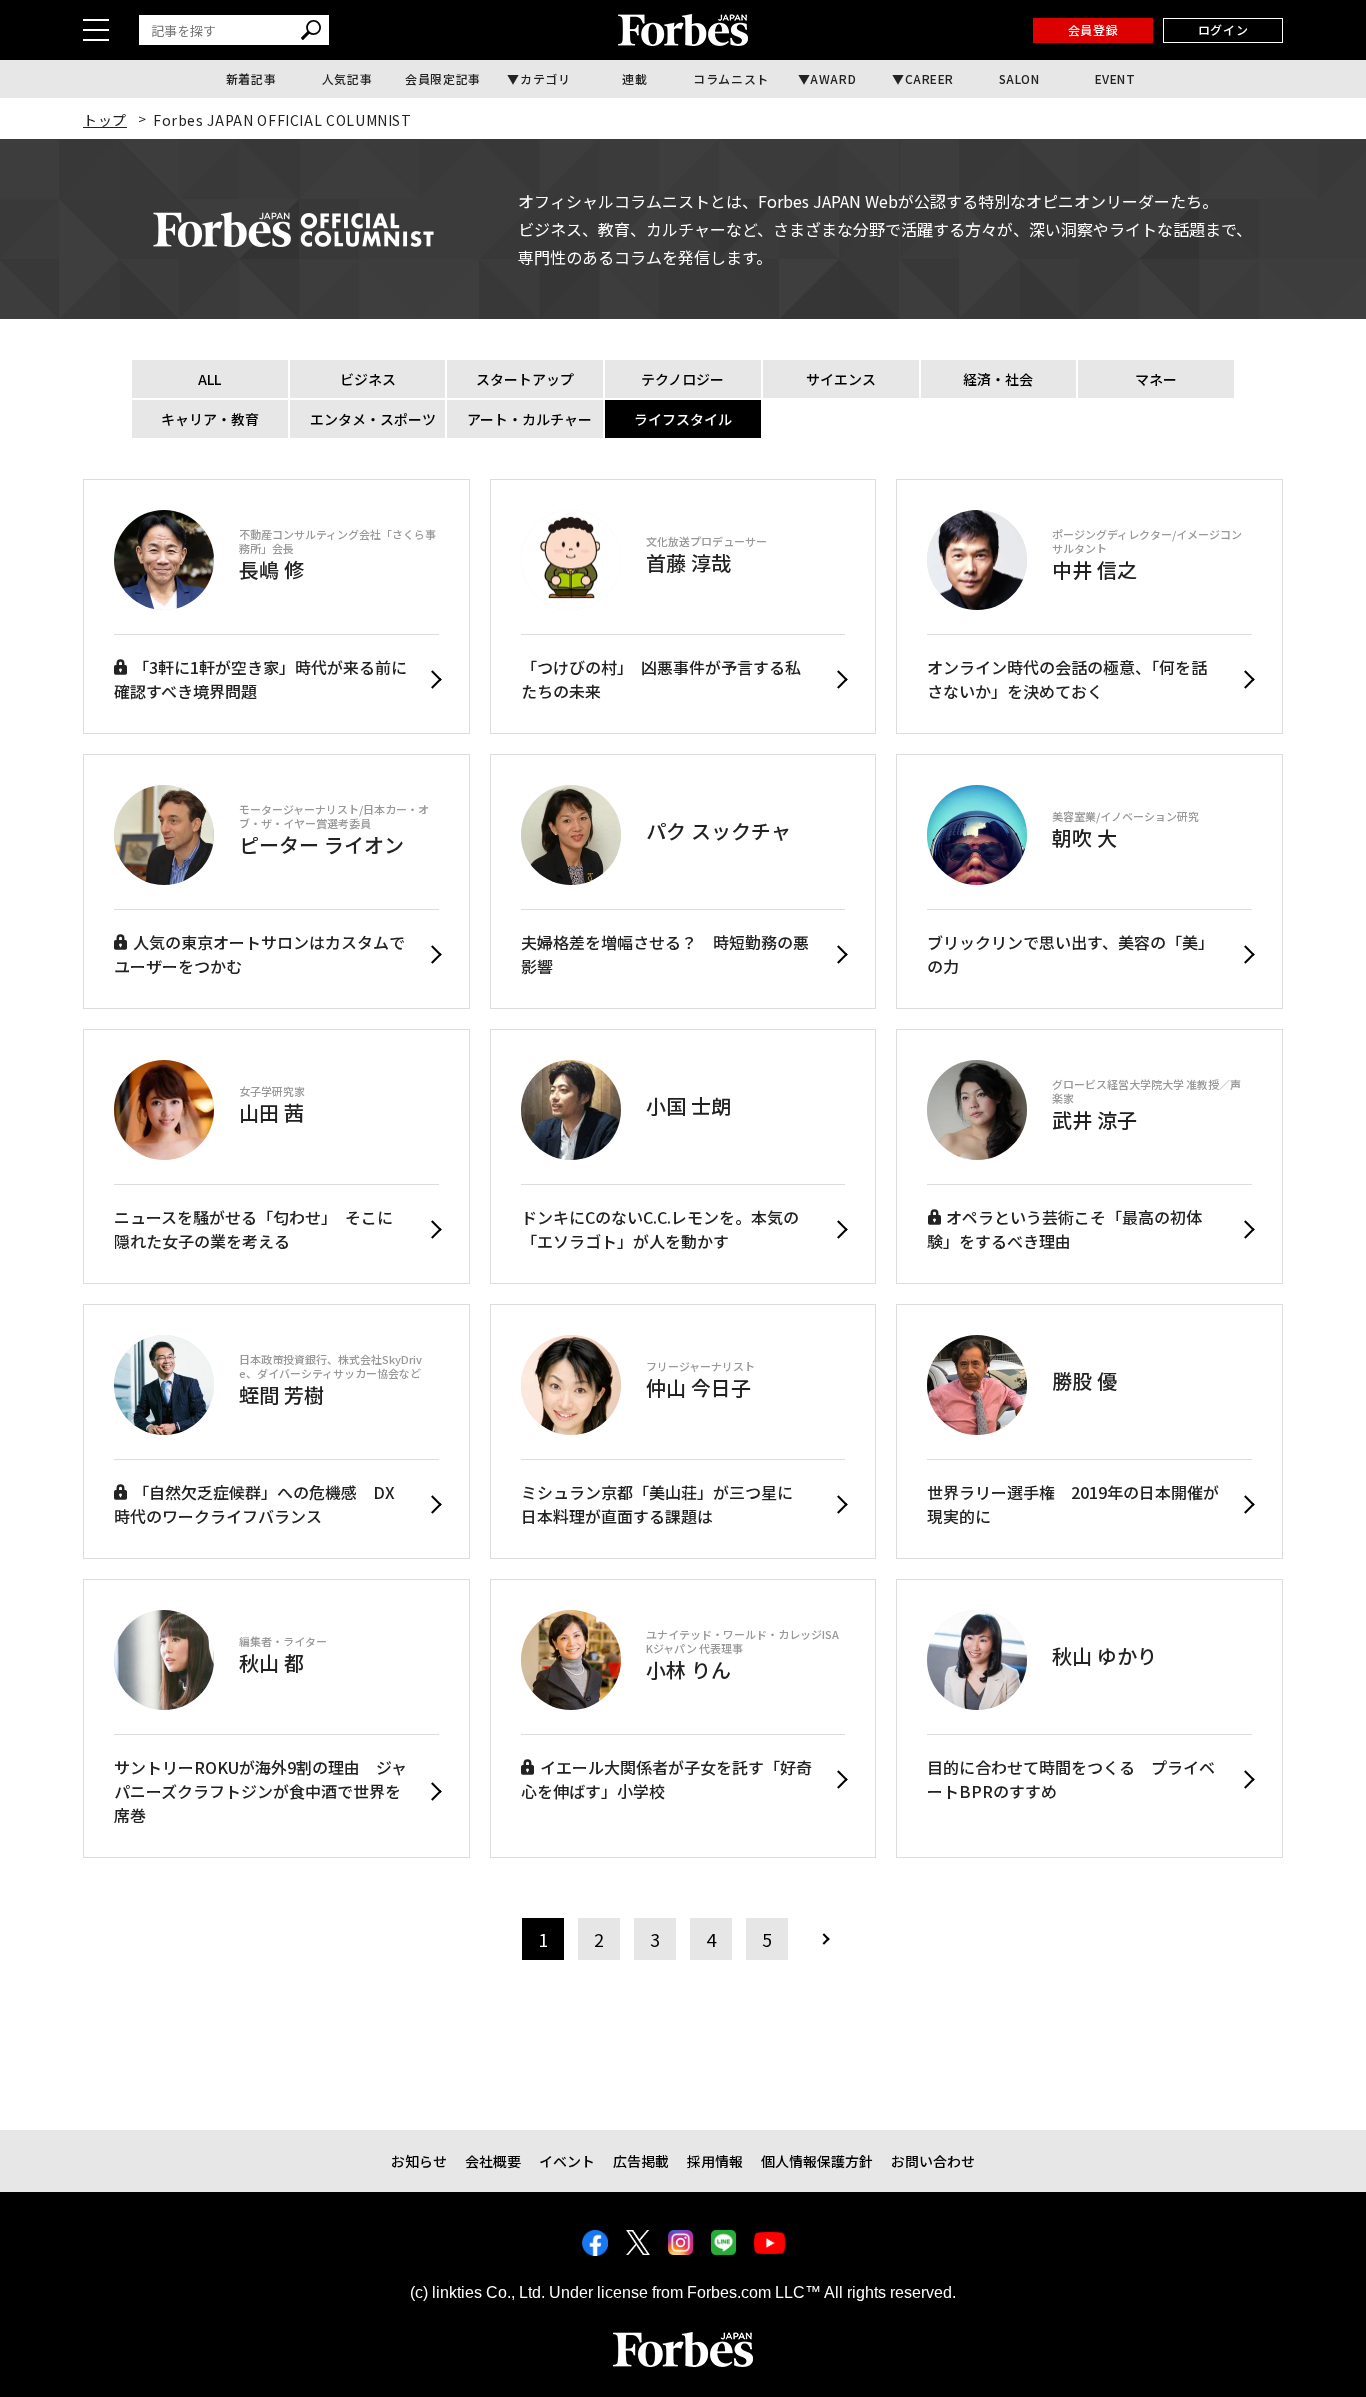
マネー (1156, 379)
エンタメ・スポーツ (373, 419)
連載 (634, 78)
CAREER (930, 78)
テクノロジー (682, 379)
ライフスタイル (683, 419)
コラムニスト (731, 78)
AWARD (833, 78)
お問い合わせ (933, 2161)
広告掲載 (641, 2161)
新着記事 (251, 78)
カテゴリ (545, 78)
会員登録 (1093, 29)
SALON (1019, 78)
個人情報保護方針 (817, 2161)
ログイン (1223, 29)
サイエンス (841, 379)
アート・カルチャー (529, 419)
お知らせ (419, 2161)
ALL (209, 379)
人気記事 (347, 78)
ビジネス (368, 379)
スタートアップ (525, 379)
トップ (105, 120)
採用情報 (715, 2161)
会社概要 (493, 2161)
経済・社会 (998, 379)
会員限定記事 (443, 78)
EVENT (1115, 78)
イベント (567, 2161)
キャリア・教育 (210, 419)
